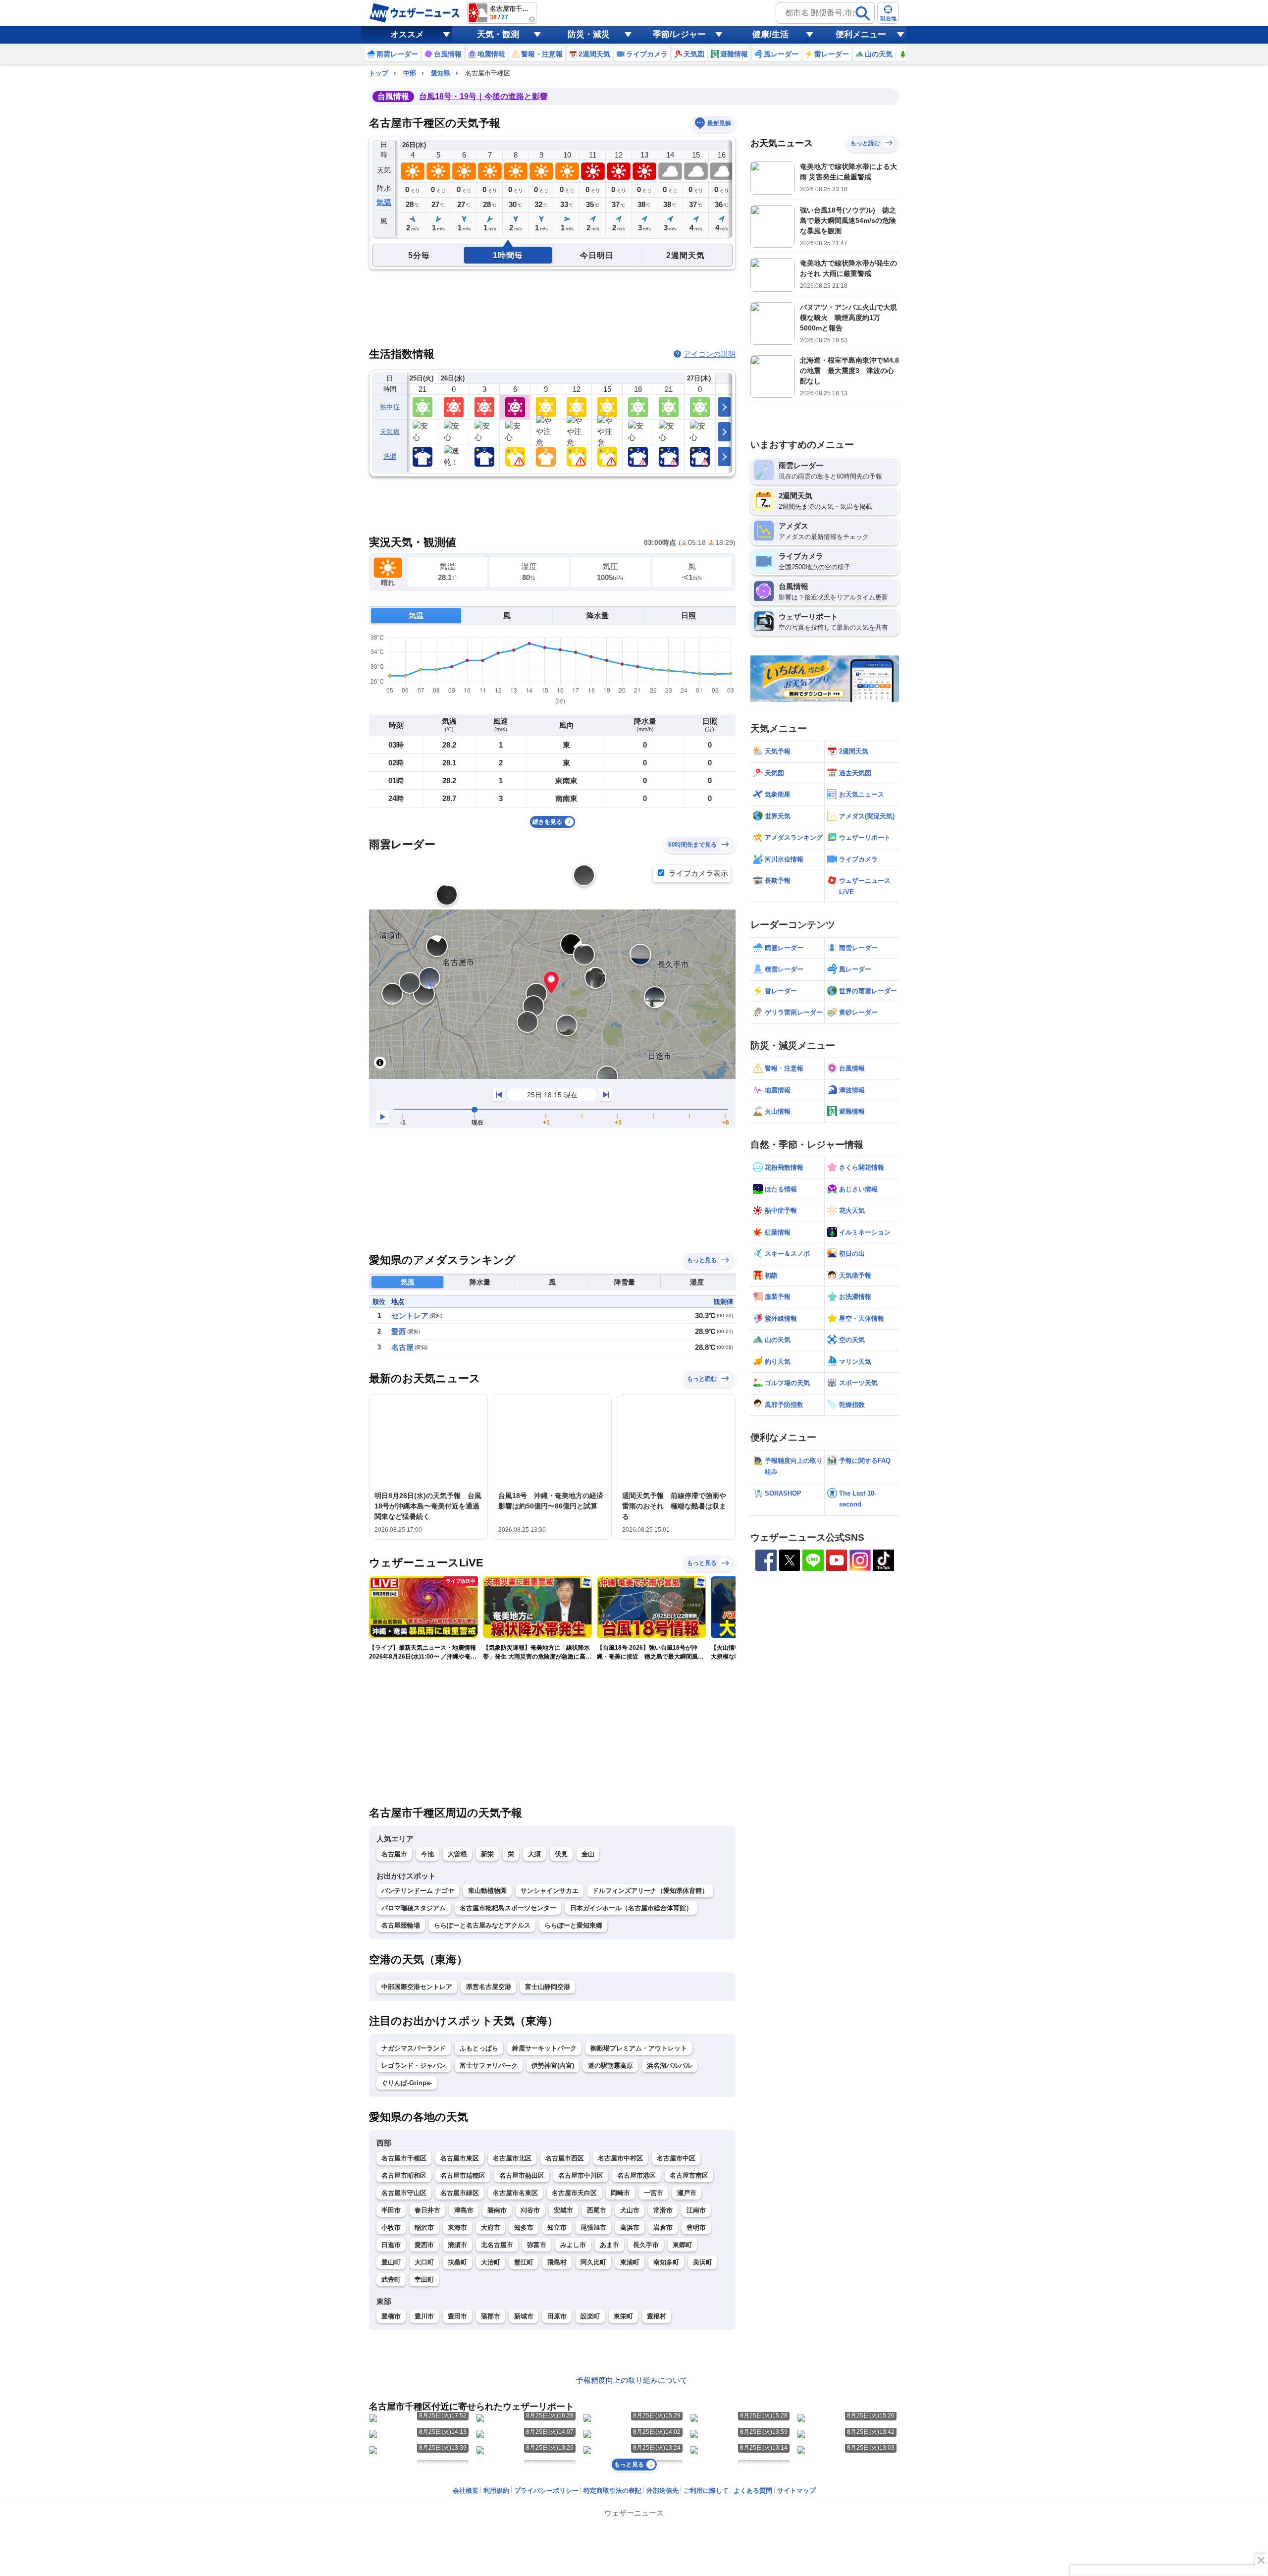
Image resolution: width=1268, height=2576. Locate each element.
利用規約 (496, 2491)
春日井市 (427, 2210)
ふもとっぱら (479, 2048)
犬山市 (630, 2210)
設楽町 (590, 2316)
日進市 (391, 2245)
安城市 (563, 2210)
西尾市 (597, 2210)
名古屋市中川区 (581, 2175)
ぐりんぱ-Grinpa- (407, 2083)
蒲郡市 (491, 2316)
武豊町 (391, 2280)
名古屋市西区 (565, 2158)
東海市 (457, 2227)
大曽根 (457, 1854)
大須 (534, 1854)
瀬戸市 (687, 2193)
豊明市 (696, 2227)
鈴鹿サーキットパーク (544, 2048)
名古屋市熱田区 (522, 2175)
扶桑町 (457, 2262)
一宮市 (654, 2193)
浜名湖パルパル (669, 2066)
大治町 (491, 2262)
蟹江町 (524, 2262)
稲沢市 (424, 2227)
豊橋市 (391, 2316)
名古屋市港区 (636, 2175)
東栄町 (623, 2316)
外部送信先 (662, 2491)
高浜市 (630, 2227)
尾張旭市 (593, 2227)
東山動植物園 (487, 1891)
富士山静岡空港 (548, 1987)
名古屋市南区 (689, 2175)
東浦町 (630, 2262)
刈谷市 (530, 2210)
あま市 (609, 2245)
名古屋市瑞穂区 (463, 2175)
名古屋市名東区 (515, 2193)
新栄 (487, 1854)
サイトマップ (796, 2491)
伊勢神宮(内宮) (553, 2066)
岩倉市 (663, 2227)
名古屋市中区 (676, 2158)
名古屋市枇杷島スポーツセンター (508, 1908)
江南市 (696, 2210)
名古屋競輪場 (401, 1925)
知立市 (557, 2227)
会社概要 (466, 2491)
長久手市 (646, 2245)
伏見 (561, 1854)
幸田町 (424, 2280)
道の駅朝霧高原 (610, 2066)
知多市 (524, 2227)
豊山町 (391, 2262)
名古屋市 (394, 1854)
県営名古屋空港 (489, 1987)
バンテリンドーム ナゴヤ (418, 1891)
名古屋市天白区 (574, 2193)
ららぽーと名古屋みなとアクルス (482, 1925)
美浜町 (703, 2262)
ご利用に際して (706, 2491)
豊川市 (424, 2316)
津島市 (464, 2210)
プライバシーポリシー (546, 2491)
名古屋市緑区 (460, 2193)
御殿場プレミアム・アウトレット (639, 2048)
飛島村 (557, 2262)
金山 (588, 1854)
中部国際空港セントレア (417, 1987)
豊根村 (657, 2316)
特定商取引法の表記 (612, 2491)
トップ (379, 73)
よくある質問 (753, 2491)
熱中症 (390, 407)
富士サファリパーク (489, 2066)
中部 (410, 73)
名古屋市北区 (512, 2158)
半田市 (391, 2210)
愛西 (399, 1331)
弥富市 (537, 2245)
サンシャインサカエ (550, 1891)
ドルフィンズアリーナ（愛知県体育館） (650, 1891)
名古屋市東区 (460, 2158)
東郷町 (682, 2245)
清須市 (457, 2245)
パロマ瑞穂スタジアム (414, 1908)
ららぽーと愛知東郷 (573, 1925)
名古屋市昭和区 (404, 2175)
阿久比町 (593, 2262)
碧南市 (497, 2210)
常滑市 (663, 2210)
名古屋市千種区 (404, 2158)
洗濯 (390, 456)
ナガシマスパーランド (414, 2048)
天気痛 (390, 432)
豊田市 (457, 2316)
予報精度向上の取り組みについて (632, 2380)
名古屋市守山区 (404, 2193)
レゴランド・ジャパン (414, 2066)
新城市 (524, 2316)
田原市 (557, 2316)
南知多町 (666, 2262)
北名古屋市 (497, 2245)
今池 (427, 1854)
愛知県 (441, 73)
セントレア (410, 1315)
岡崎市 (620, 2193)
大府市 (491, 2227)
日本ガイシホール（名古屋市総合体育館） (631, 1908)
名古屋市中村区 (620, 2158)
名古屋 (402, 1347)
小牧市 (391, 2227)
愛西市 (424, 2245)
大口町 (424, 2262)
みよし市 (573, 2245)
